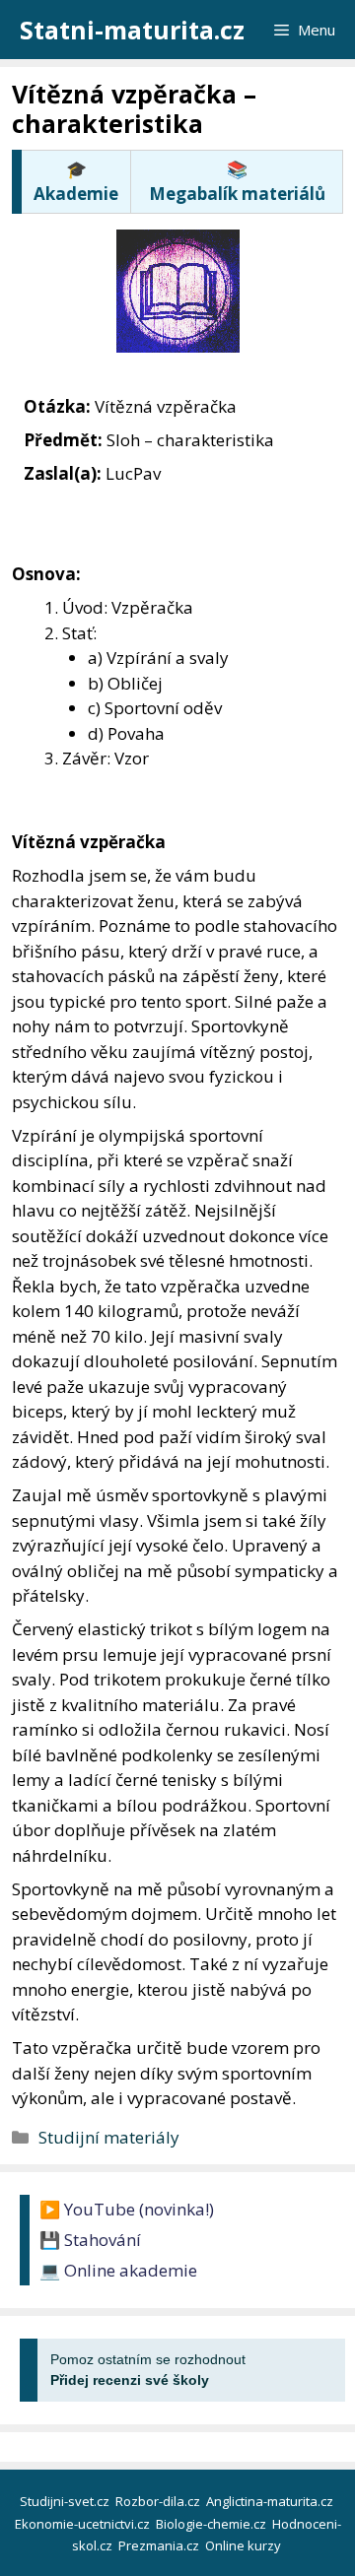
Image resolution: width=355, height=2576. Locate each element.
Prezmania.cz (160, 2545)
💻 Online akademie (118, 2270)
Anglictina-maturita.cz (271, 2501)
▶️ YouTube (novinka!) (127, 2209)
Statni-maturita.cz (132, 30)
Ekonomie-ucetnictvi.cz (84, 2524)
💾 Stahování (90, 2240)
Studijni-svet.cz (66, 2501)
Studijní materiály (109, 2137)
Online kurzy (245, 2545)
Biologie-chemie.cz (213, 2524)
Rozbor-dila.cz (159, 2501)
